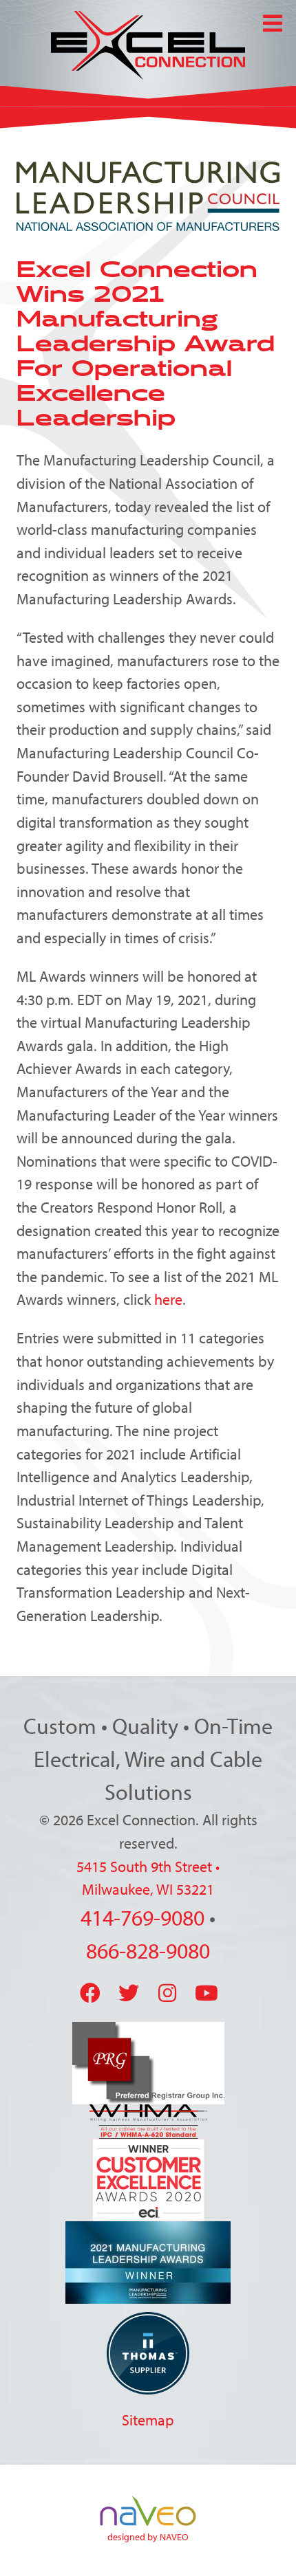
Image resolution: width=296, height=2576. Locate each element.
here (168, 1299)
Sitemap (148, 2420)
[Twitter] (129, 1993)
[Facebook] (90, 1993)
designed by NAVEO (148, 2537)
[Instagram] (167, 1993)
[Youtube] (207, 1993)
